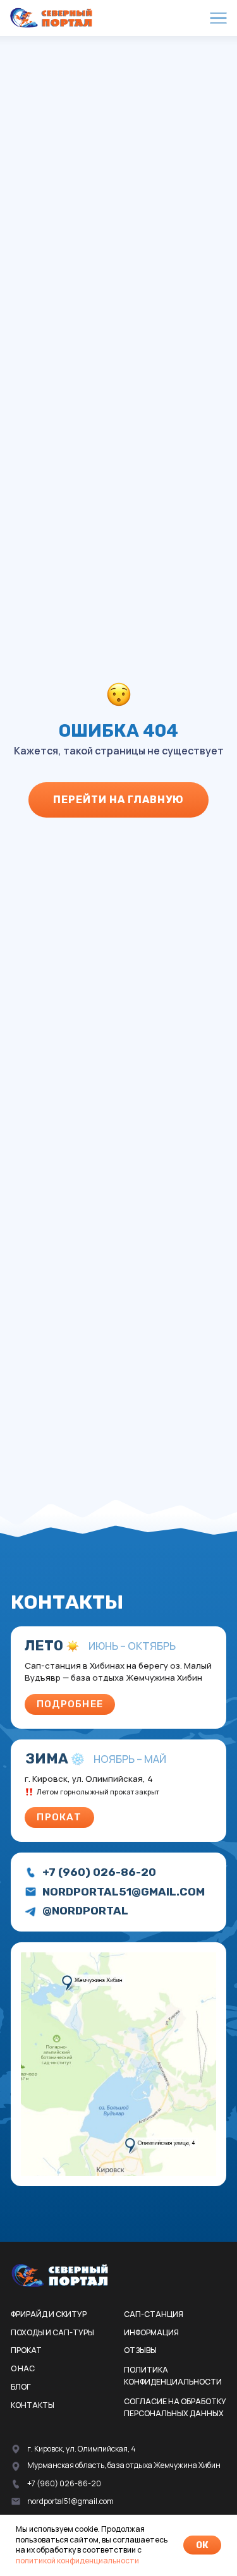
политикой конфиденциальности (77, 2561)
